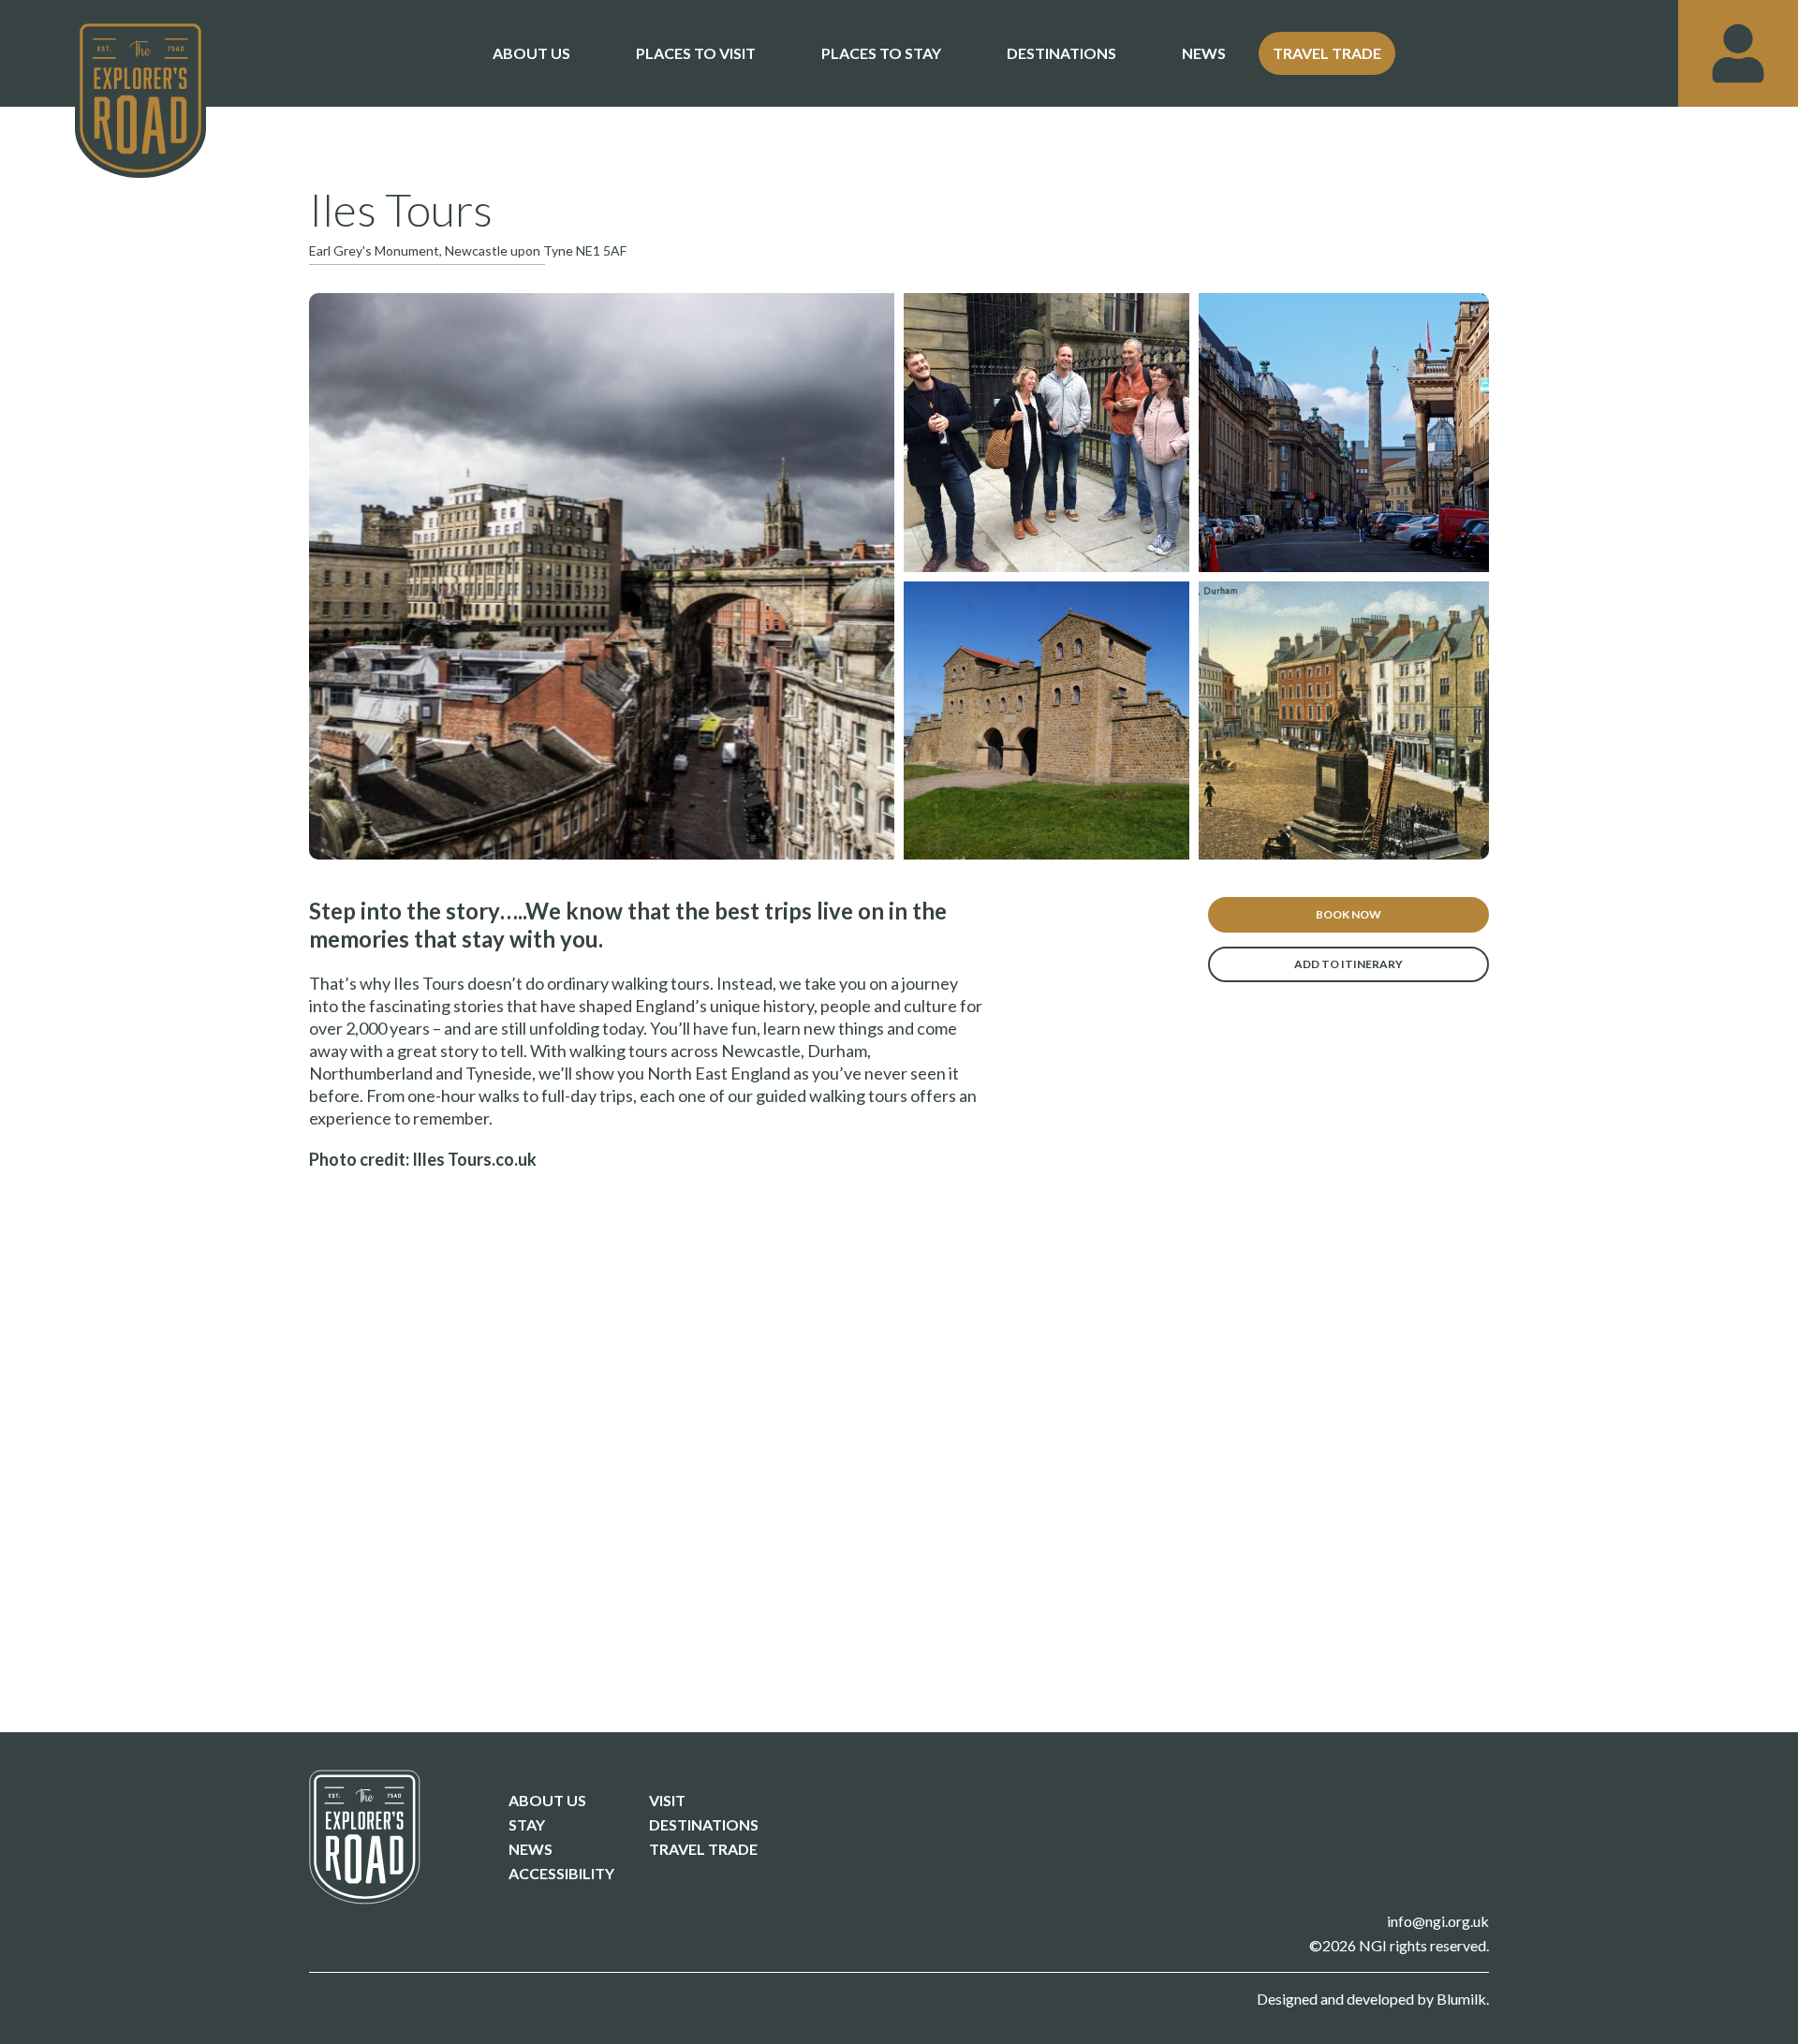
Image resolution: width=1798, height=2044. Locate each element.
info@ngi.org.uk (1438, 1921)
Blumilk (1461, 1999)
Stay (527, 1825)
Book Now (1348, 914)
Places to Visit (696, 53)
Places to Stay (881, 53)
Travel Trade (1327, 53)
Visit (667, 1801)
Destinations (1061, 53)
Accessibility (561, 1874)
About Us (531, 53)
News (1204, 53)
